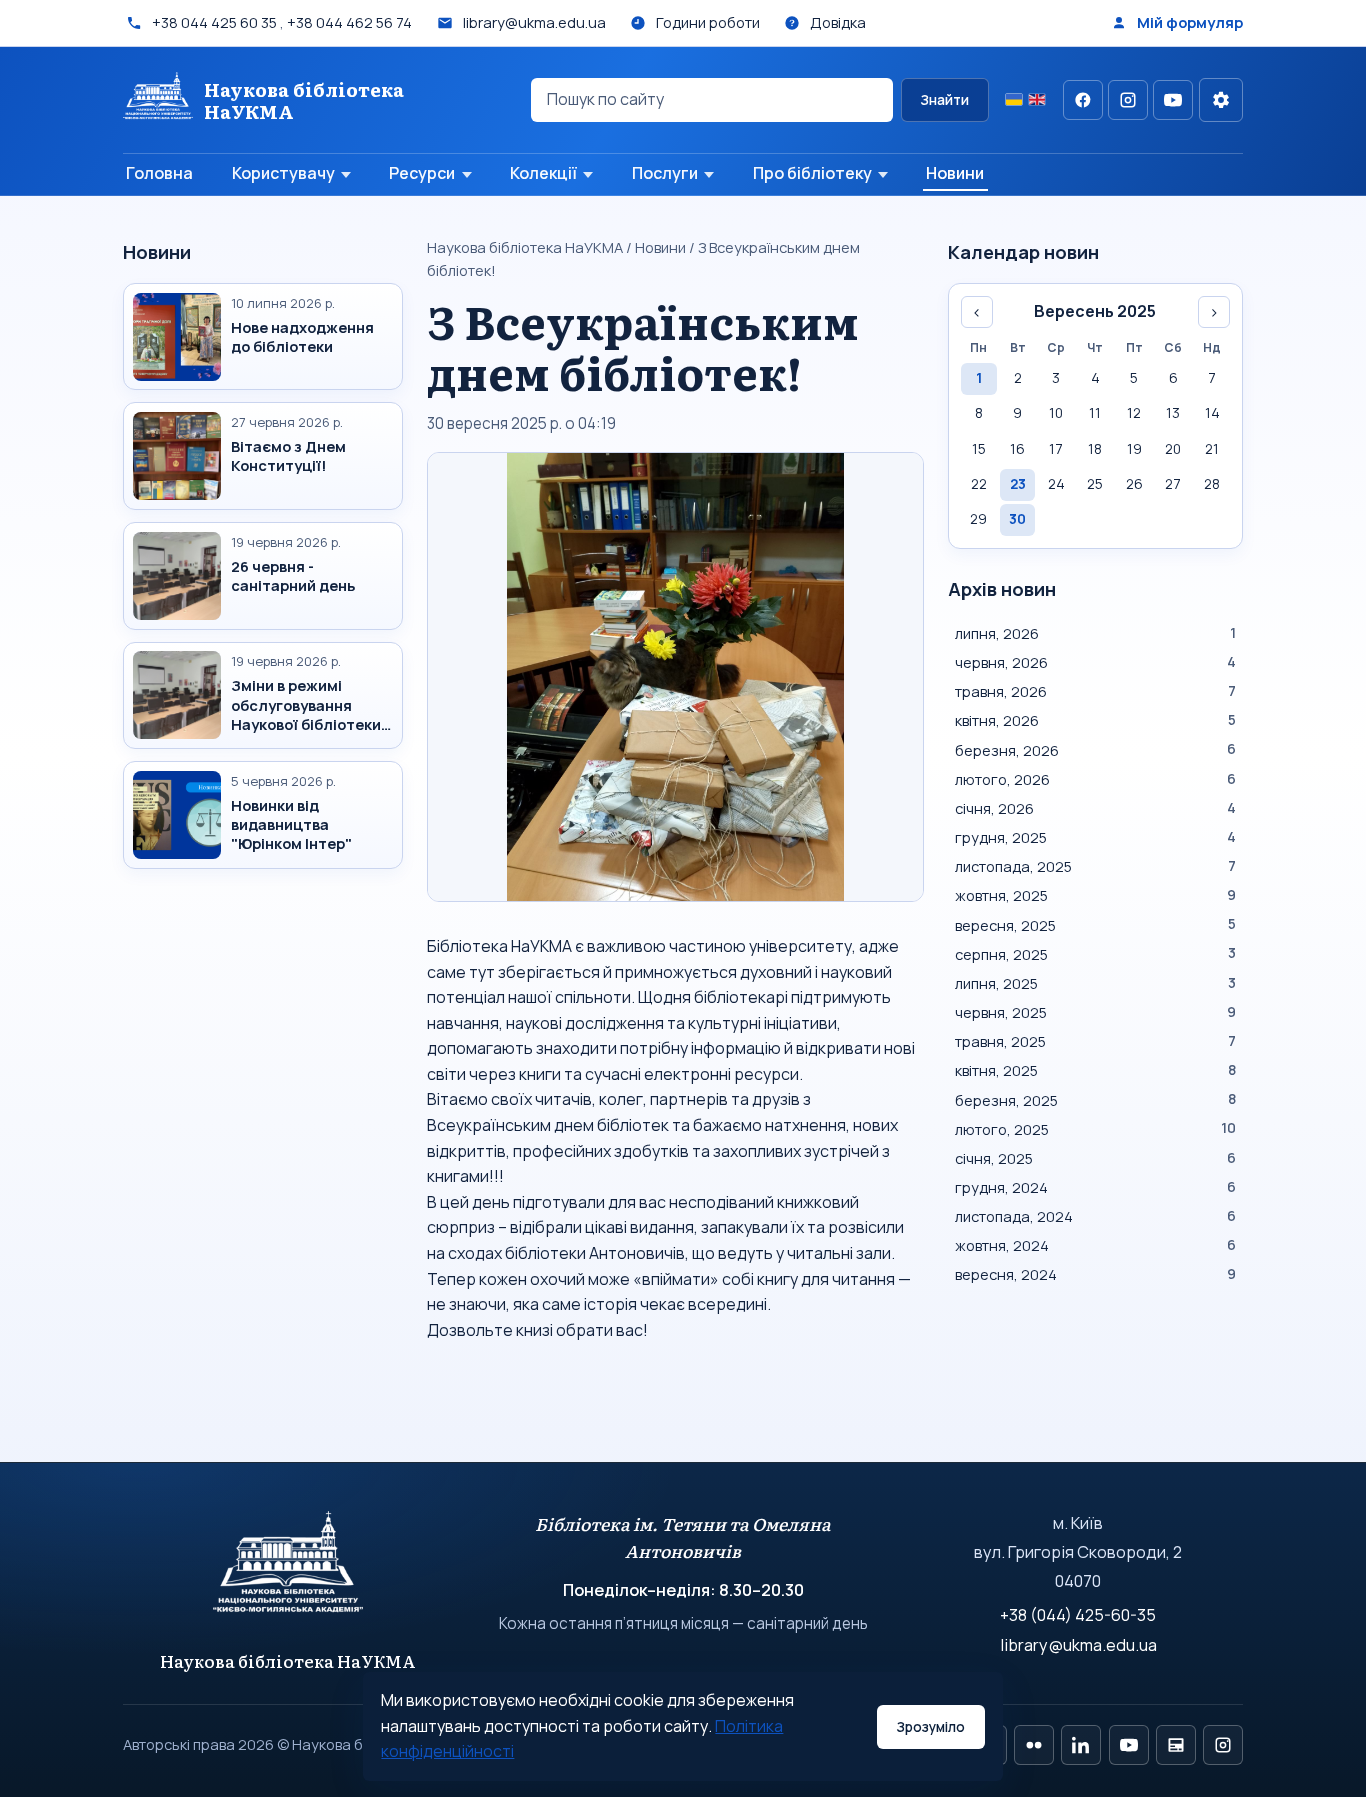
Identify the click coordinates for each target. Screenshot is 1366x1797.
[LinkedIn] (1081, 1745)
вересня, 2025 (1095, 925)
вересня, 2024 (1095, 1274)
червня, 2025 (1095, 1012)
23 (1018, 484)
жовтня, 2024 (1095, 1245)
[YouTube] (1173, 100)
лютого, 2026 (1095, 779)
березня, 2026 (1095, 750)
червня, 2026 (1095, 662)
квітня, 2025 (1095, 1070)
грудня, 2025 (1095, 837)
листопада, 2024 (1095, 1216)
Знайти (944, 100)
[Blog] (1176, 1745)
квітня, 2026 (1095, 720)
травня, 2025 (1095, 1041)
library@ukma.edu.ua (1078, 1645)
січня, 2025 (1095, 1158)
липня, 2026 (1095, 633)
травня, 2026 (1095, 691)
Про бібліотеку (812, 173)
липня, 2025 (1095, 983)
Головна (159, 173)
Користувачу (283, 173)
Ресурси (422, 173)
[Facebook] (1083, 100)
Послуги (665, 173)
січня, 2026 (1095, 808)
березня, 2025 (1095, 1100)
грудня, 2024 (1095, 1187)
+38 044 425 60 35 (214, 22)
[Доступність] (1221, 100)
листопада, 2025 (1095, 866)
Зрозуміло (930, 1727)
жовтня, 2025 (1095, 895)
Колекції (543, 173)
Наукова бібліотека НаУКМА (525, 247)
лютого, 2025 (1095, 1129)
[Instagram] (1128, 100)
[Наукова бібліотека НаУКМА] (288, 1571)
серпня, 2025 (1095, 954)
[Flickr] (1034, 1745)
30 (1017, 519)
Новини (955, 173)
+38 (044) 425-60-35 (1078, 1615)
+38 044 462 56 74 (349, 22)
